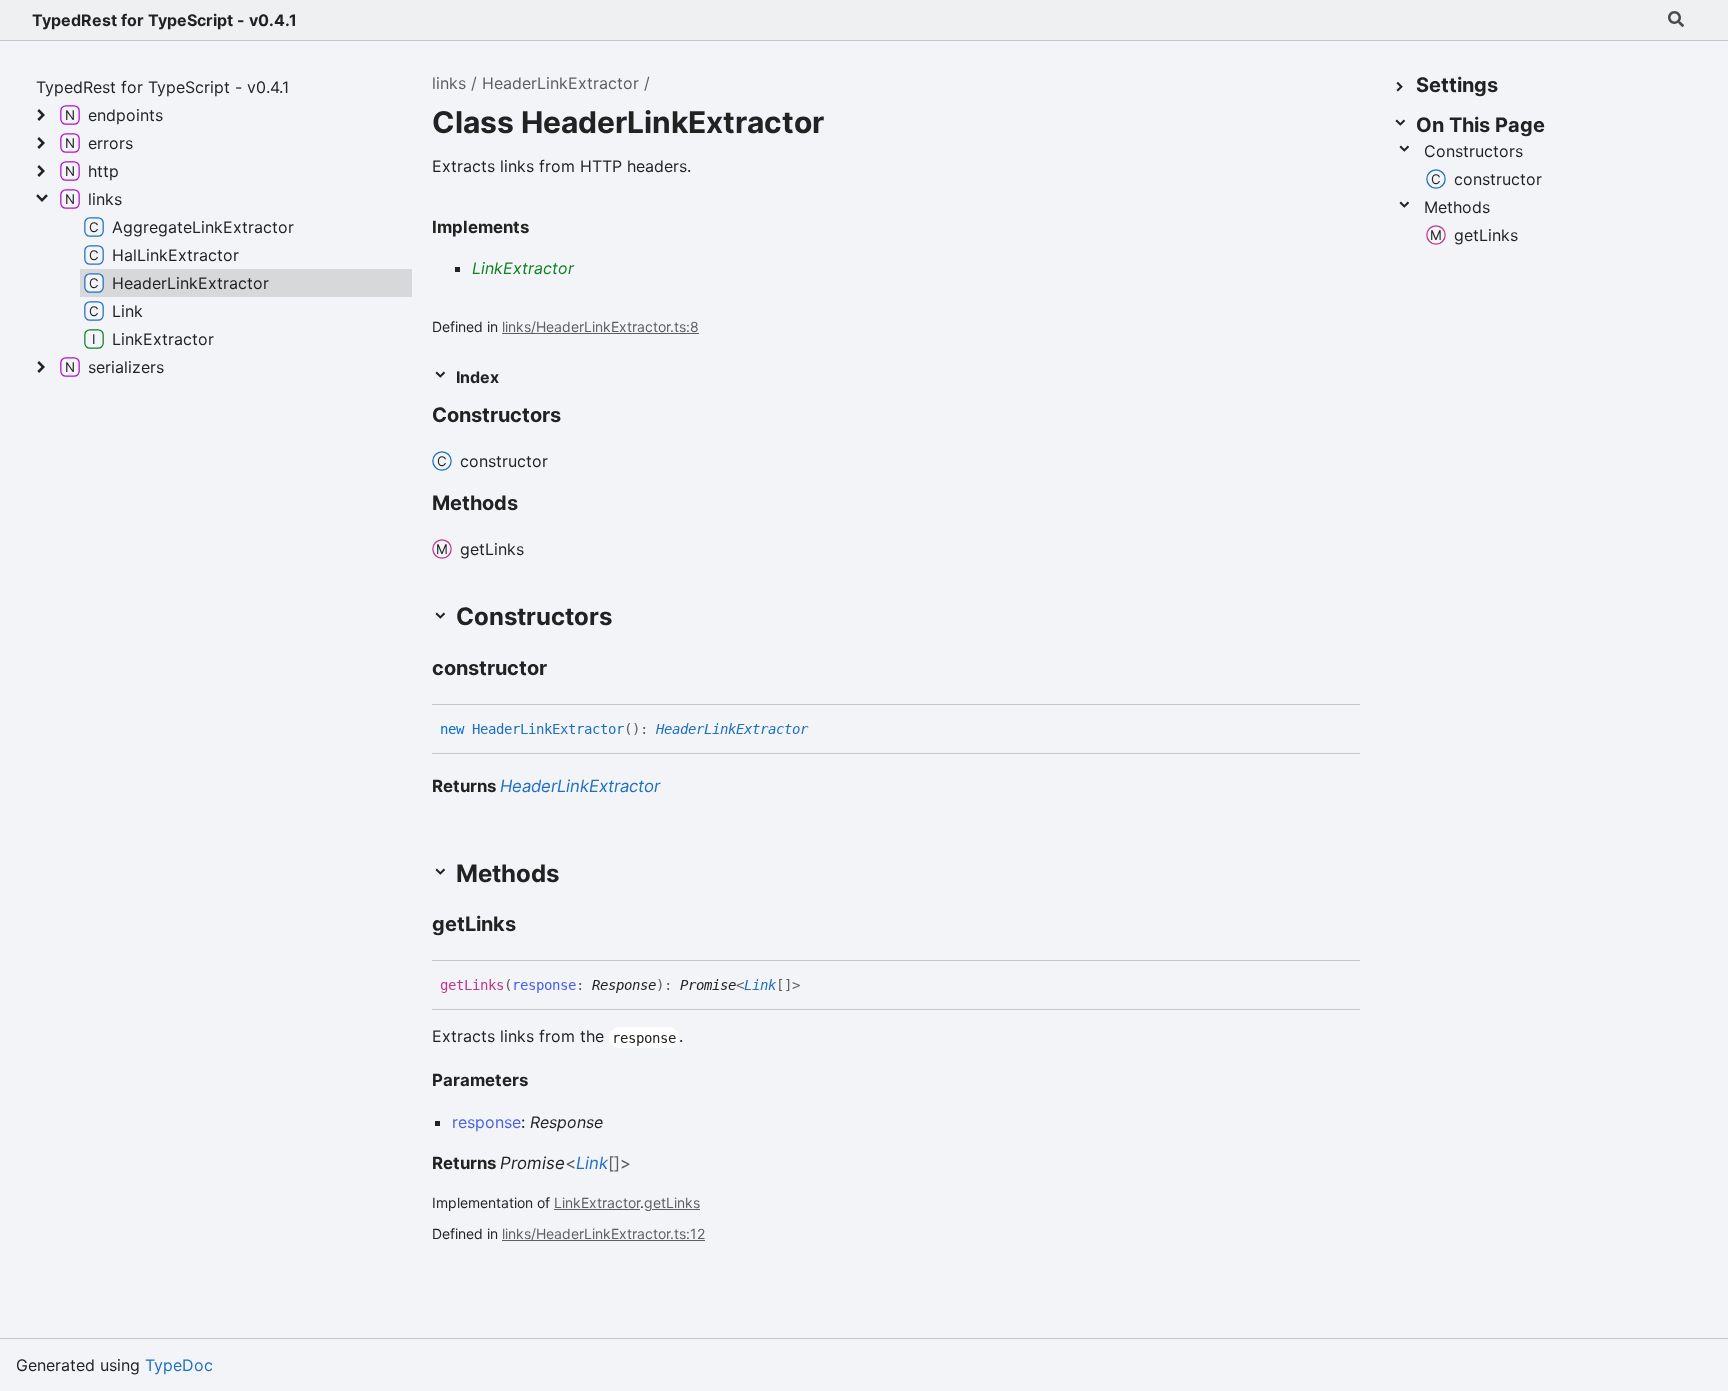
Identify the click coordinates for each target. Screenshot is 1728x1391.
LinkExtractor (523, 268)
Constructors (1473, 151)
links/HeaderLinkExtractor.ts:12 (603, 1233)
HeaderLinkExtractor (560, 83)
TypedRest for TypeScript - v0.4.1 (164, 20)
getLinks (672, 1202)
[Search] (1676, 20)
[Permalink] (565, 670)
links (449, 83)
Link (760, 985)
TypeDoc (179, 1365)
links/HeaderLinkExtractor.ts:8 (600, 326)
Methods (1457, 207)
